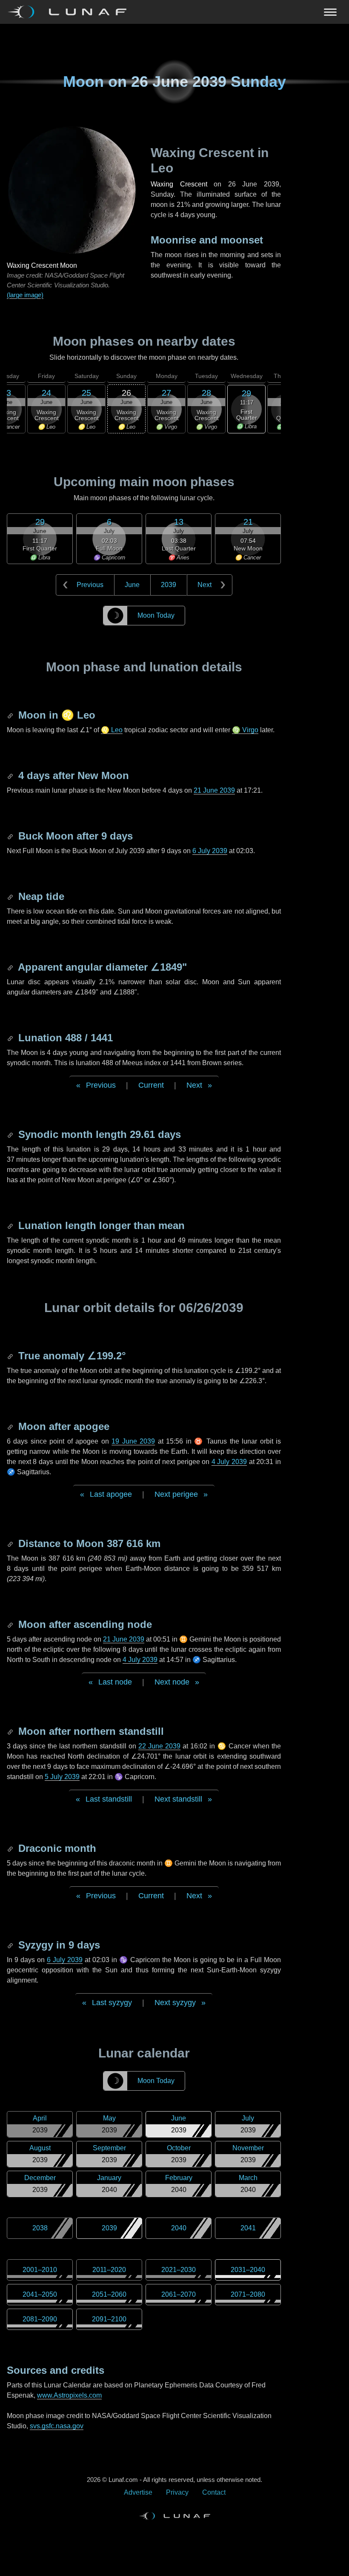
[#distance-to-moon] (11, 1543)
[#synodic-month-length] (11, 1134)
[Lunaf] (70, 12)
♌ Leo (112, 730)
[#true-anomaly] (11, 1356)
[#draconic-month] (11, 1848)
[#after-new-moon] (11, 775)
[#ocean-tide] (11, 896)
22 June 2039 (159, 1746)
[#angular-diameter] (11, 967)
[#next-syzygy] (11, 1945)
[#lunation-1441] (11, 1038)
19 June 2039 (133, 1441)
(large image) (25, 295)
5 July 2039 (62, 1777)
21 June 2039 (214, 790)
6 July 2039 (210, 851)
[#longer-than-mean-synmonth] (11, 1225)
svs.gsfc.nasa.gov (57, 2426)
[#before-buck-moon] (11, 836)
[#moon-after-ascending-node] (11, 1624)
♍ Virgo (245, 730)
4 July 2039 (229, 1462)
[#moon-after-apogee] (11, 1426)
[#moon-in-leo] (11, 715)
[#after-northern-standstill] (11, 1731)
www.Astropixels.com (69, 2395)
